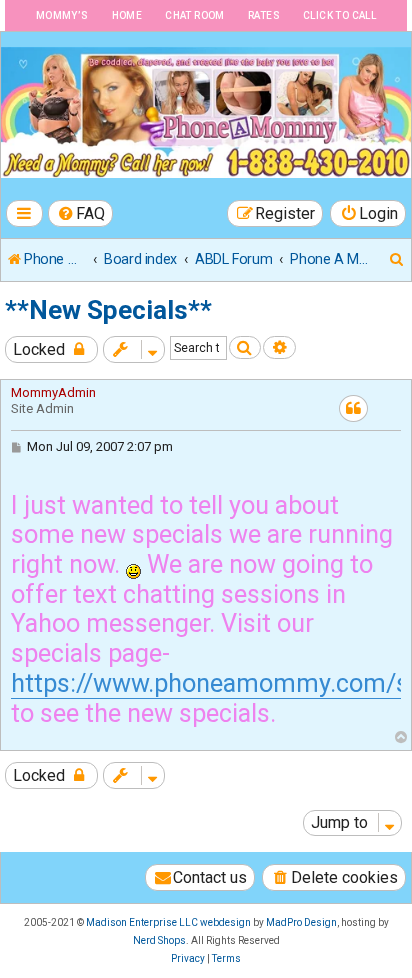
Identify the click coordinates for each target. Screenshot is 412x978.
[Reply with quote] (353, 408)
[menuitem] (81, 213)
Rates (264, 15)
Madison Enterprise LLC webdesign (168, 922)
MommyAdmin (53, 392)
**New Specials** (108, 310)
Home (127, 15)
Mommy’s (62, 15)
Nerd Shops (159, 940)
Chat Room (195, 15)
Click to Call (339, 15)
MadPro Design (301, 922)
